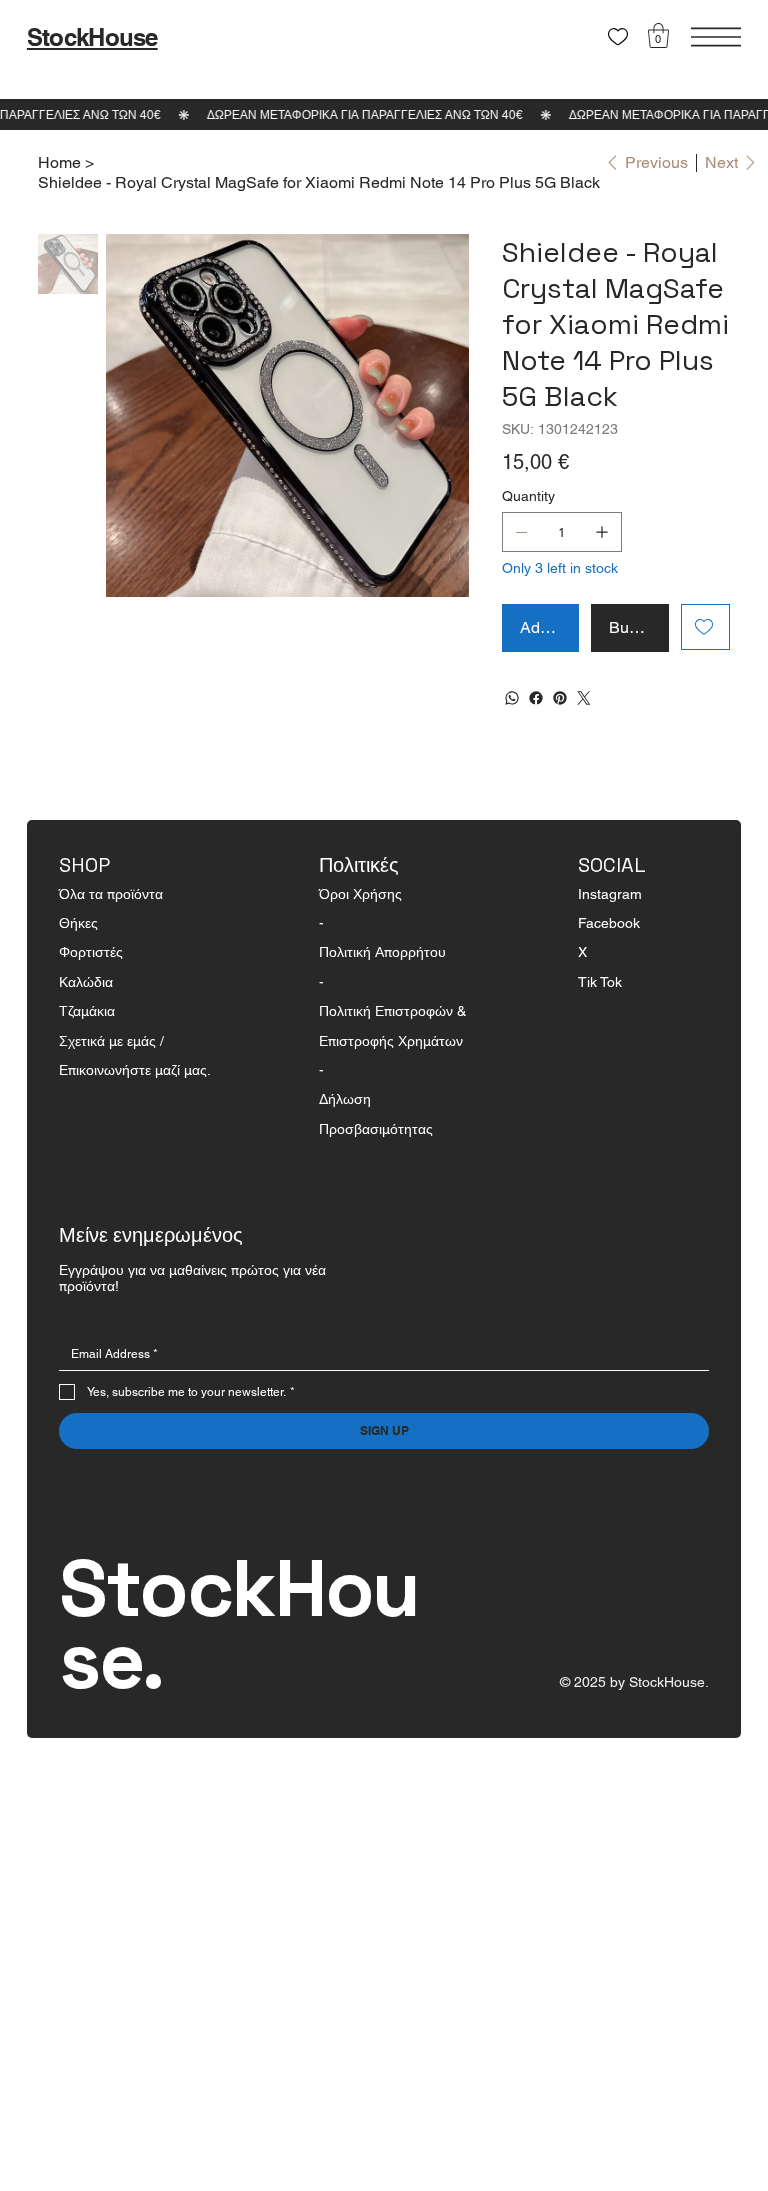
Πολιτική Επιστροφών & (394, 1011)
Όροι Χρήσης (360, 894)
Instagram (610, 894)
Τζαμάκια (87, 1011)
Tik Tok (600, 982)
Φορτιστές (91, 952)
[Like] (618, 37)
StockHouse (92, 37)
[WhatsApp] (512, 698)
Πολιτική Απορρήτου (382, 952)
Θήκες (78, 923)
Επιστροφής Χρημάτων (391, 1041)
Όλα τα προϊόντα (111, 894)
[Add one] (602, 532)
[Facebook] (536, 698)
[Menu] (716, 37)
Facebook (609, 923)
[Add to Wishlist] (705, 627)
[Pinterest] (560, 698)
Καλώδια (86, 982)
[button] (658, 35)
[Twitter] (584, 698)
